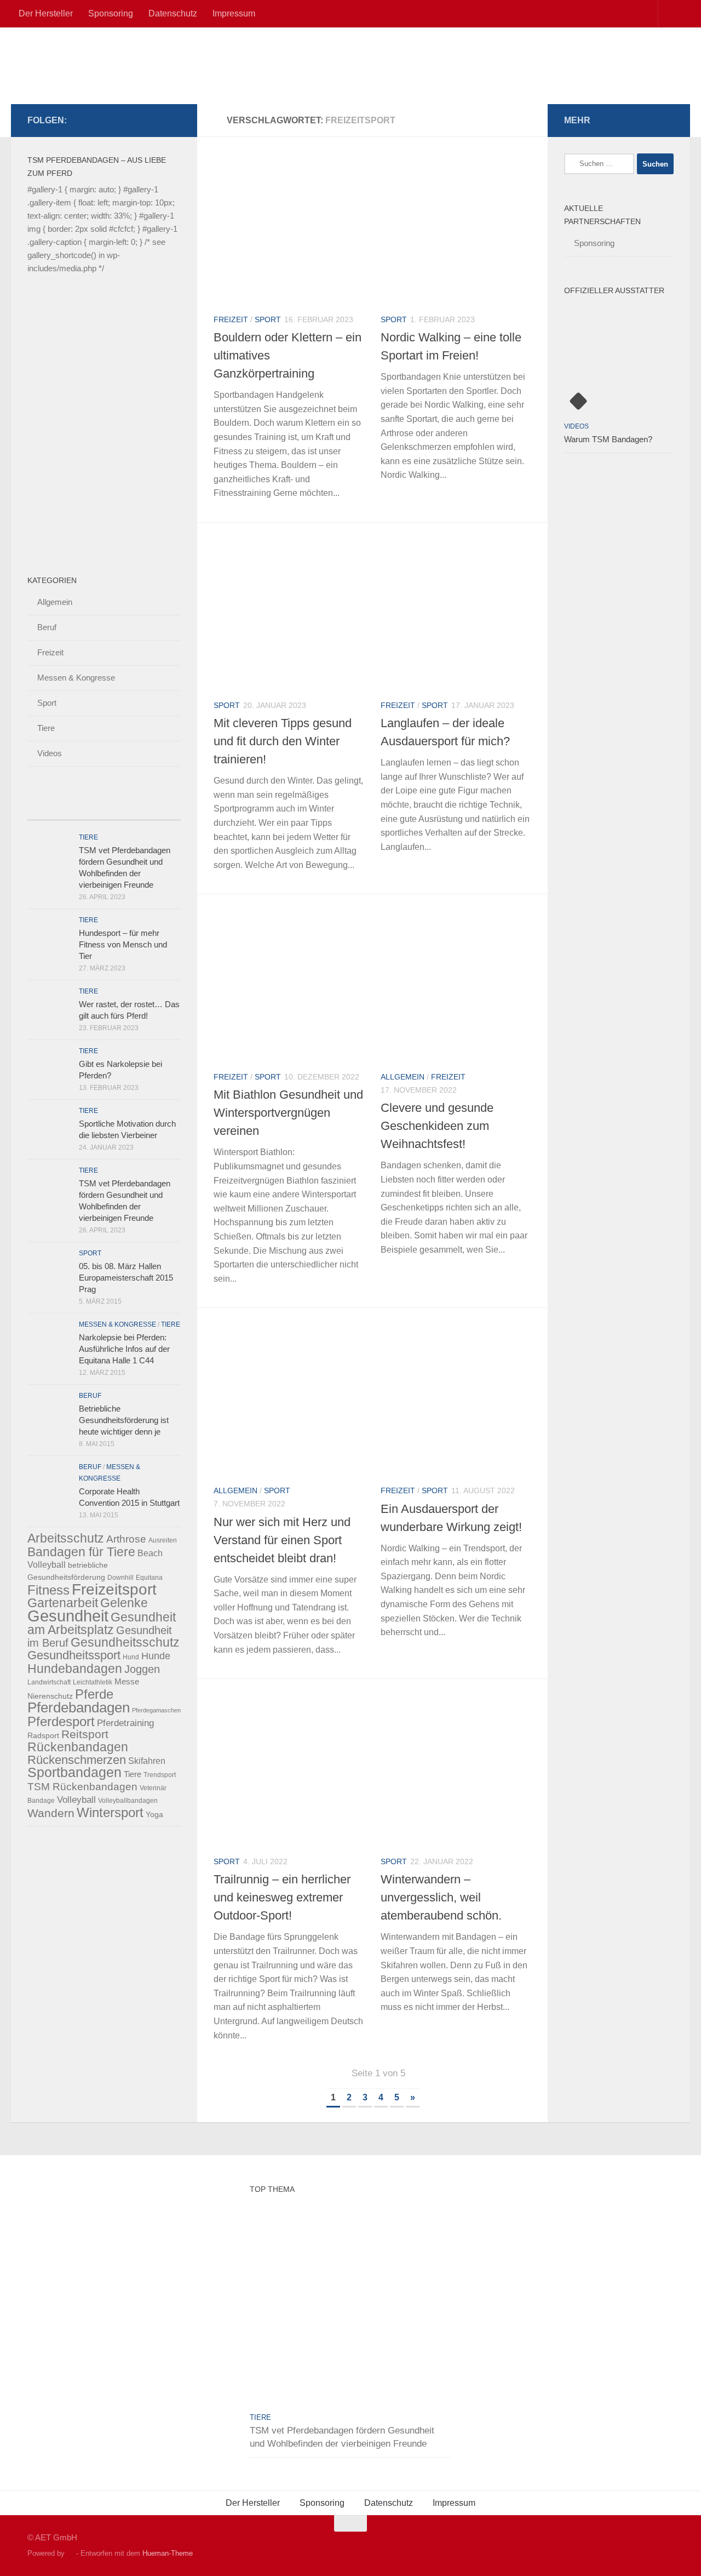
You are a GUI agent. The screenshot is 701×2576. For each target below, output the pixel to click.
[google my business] (139, 120)
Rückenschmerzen (77, 1760)
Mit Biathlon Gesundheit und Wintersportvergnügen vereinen (288, 1113)
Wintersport (110, 1812)
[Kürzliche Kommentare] (123, 809)
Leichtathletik (93, 1682)
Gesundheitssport (74, 1655)
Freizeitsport (114, 1589)
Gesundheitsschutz (125, 1642)
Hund (131, 1657)
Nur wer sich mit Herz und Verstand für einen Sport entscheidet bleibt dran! (282, 1540)
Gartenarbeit (63, 1603)
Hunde (156, 1656)
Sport (268, 319)
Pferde (94, 1694)
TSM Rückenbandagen (82, 1787)
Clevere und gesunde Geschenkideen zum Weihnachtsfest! (437, 1126)
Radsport (43, 1735)
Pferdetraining (125, 1723)
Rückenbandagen (78, 1747)
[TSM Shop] (157, 120)
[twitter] (122, 120)
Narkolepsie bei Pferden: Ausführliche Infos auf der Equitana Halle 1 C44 (124, 1349)
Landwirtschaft (49, 1682)
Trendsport (160, 1775)
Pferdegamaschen (156, 1710)
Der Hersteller (46, 13)
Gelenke (124, 1603)
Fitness (48, 1590)
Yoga (154, 1814)
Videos (50, 753)
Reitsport (85, 1734)
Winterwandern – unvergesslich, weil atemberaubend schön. (441, 1897)
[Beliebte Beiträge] (85, 809)
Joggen (142, 1669)
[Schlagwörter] (162, 809)
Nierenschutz (50, 1696)
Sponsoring (111, 13)
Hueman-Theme (168, 2553)
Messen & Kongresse (76, 678)
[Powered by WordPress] (70, 2553)
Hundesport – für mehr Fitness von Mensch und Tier (123, 944)
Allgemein (403, 1077)
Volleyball (76, 1800)
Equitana (149, 1578)
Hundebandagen (75, 1669)
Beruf (47, 627)
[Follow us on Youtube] (174, 120)
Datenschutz (173, 13)
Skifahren (147, 1761)
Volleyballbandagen (128, 1801)
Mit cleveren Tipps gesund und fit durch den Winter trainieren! (283, 741)
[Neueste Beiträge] (47, 809)
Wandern (51, 1813)
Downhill (120, 1578)
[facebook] (104, 120)
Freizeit (231, 319)
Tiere (46, 728)
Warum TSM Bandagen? (608, 439)
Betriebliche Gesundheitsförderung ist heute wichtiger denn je (124, 1420)
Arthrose (126, 1539)
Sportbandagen (74, 1772)
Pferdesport (61, 1722)
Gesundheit (68, 1616)
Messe (127, 1681)
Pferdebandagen (79, 1707)
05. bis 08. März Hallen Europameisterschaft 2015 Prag (126, 1278)
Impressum (234, 13)
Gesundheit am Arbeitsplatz (102, 1623)
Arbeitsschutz (66, 1538)
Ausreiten (163, 1540)
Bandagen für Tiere (81, 1552)
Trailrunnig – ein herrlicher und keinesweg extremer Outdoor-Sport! (282, 1897)
